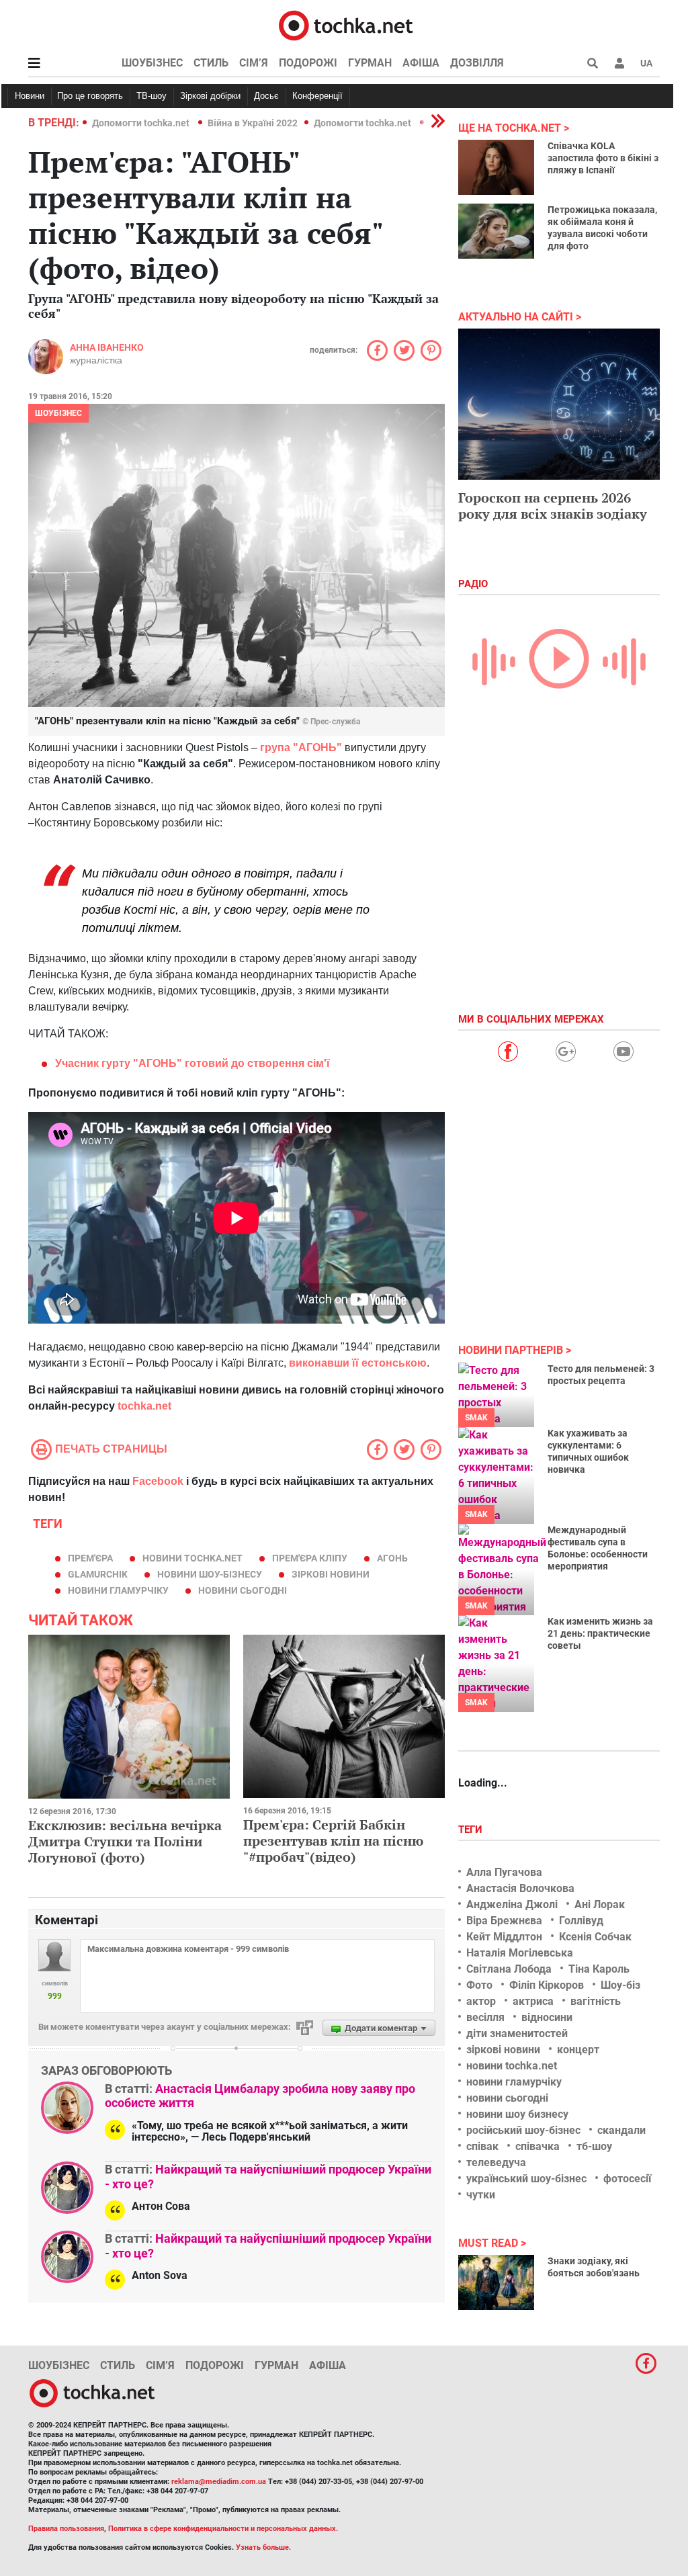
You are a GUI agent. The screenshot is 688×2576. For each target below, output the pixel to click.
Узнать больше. (263, 2547)
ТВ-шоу (152, 96)
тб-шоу (594, 2146)
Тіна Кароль (599, 1969)
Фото (479, 1985)
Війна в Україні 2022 (253, 123)
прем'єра (90, 1558)
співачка (537, 2146)
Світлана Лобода (509, 1969)
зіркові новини (331, 1574)
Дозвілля (477, 63)
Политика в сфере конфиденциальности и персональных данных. (223, 2529)
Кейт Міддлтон (504, 1937)
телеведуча (496, 2162)
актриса (533, 2001)
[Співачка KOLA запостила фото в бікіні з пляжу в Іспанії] (496, 167)
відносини (547, 2017)
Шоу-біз (620, 1985)
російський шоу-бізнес (523, 2130)
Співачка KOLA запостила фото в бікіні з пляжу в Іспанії (603, 158)
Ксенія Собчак (595, 1937)
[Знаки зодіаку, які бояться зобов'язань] (496, 2282)
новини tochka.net (192, 1558)
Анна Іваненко (107, 347)
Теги (472, 1830)
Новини (30, 96)
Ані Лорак (600, 1904)
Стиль (211, 63)
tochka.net (143, 1406)
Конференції (317, 96)
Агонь (392, 1558)
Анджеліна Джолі (512, 1904)
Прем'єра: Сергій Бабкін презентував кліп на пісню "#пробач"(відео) (333, 1841)
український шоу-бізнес (526, 2179)
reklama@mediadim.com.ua (219, 2482)
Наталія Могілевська (520, 1953)
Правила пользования (66, 2529)
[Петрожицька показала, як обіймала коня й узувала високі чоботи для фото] (496, 231)
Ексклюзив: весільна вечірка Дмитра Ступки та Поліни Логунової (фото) (125, 1841)
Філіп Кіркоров (547, 1985)
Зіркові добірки (210, 96)
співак (482, 2146)
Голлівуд (581, 1921)
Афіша (421, 63)
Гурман (370, 63)
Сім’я (254, 63)
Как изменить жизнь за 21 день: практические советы (600, 1633)
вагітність (596, 2001)
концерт (578, 2050)
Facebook (158, 1481)
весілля (485, 2017)
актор (481, 2001)
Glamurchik (98, 1574)
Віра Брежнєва (504, 1921)
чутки (481, 2195)
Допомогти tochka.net (142, 123)
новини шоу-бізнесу (210, 1574)
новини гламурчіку (118, 1590)
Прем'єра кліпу (310, 1558)
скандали (621, 2130)
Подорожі (308, 63)
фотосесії (627, 2179)
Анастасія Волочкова (520, 1888)
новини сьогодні (243, 1590)
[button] (619, 63)
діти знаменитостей (517, 2033)
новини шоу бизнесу (517, 2114)
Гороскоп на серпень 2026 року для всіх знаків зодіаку (553, 506)
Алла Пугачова (504, 1872)
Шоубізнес (152, 63)
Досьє (266, 96)
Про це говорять (90, 96)
